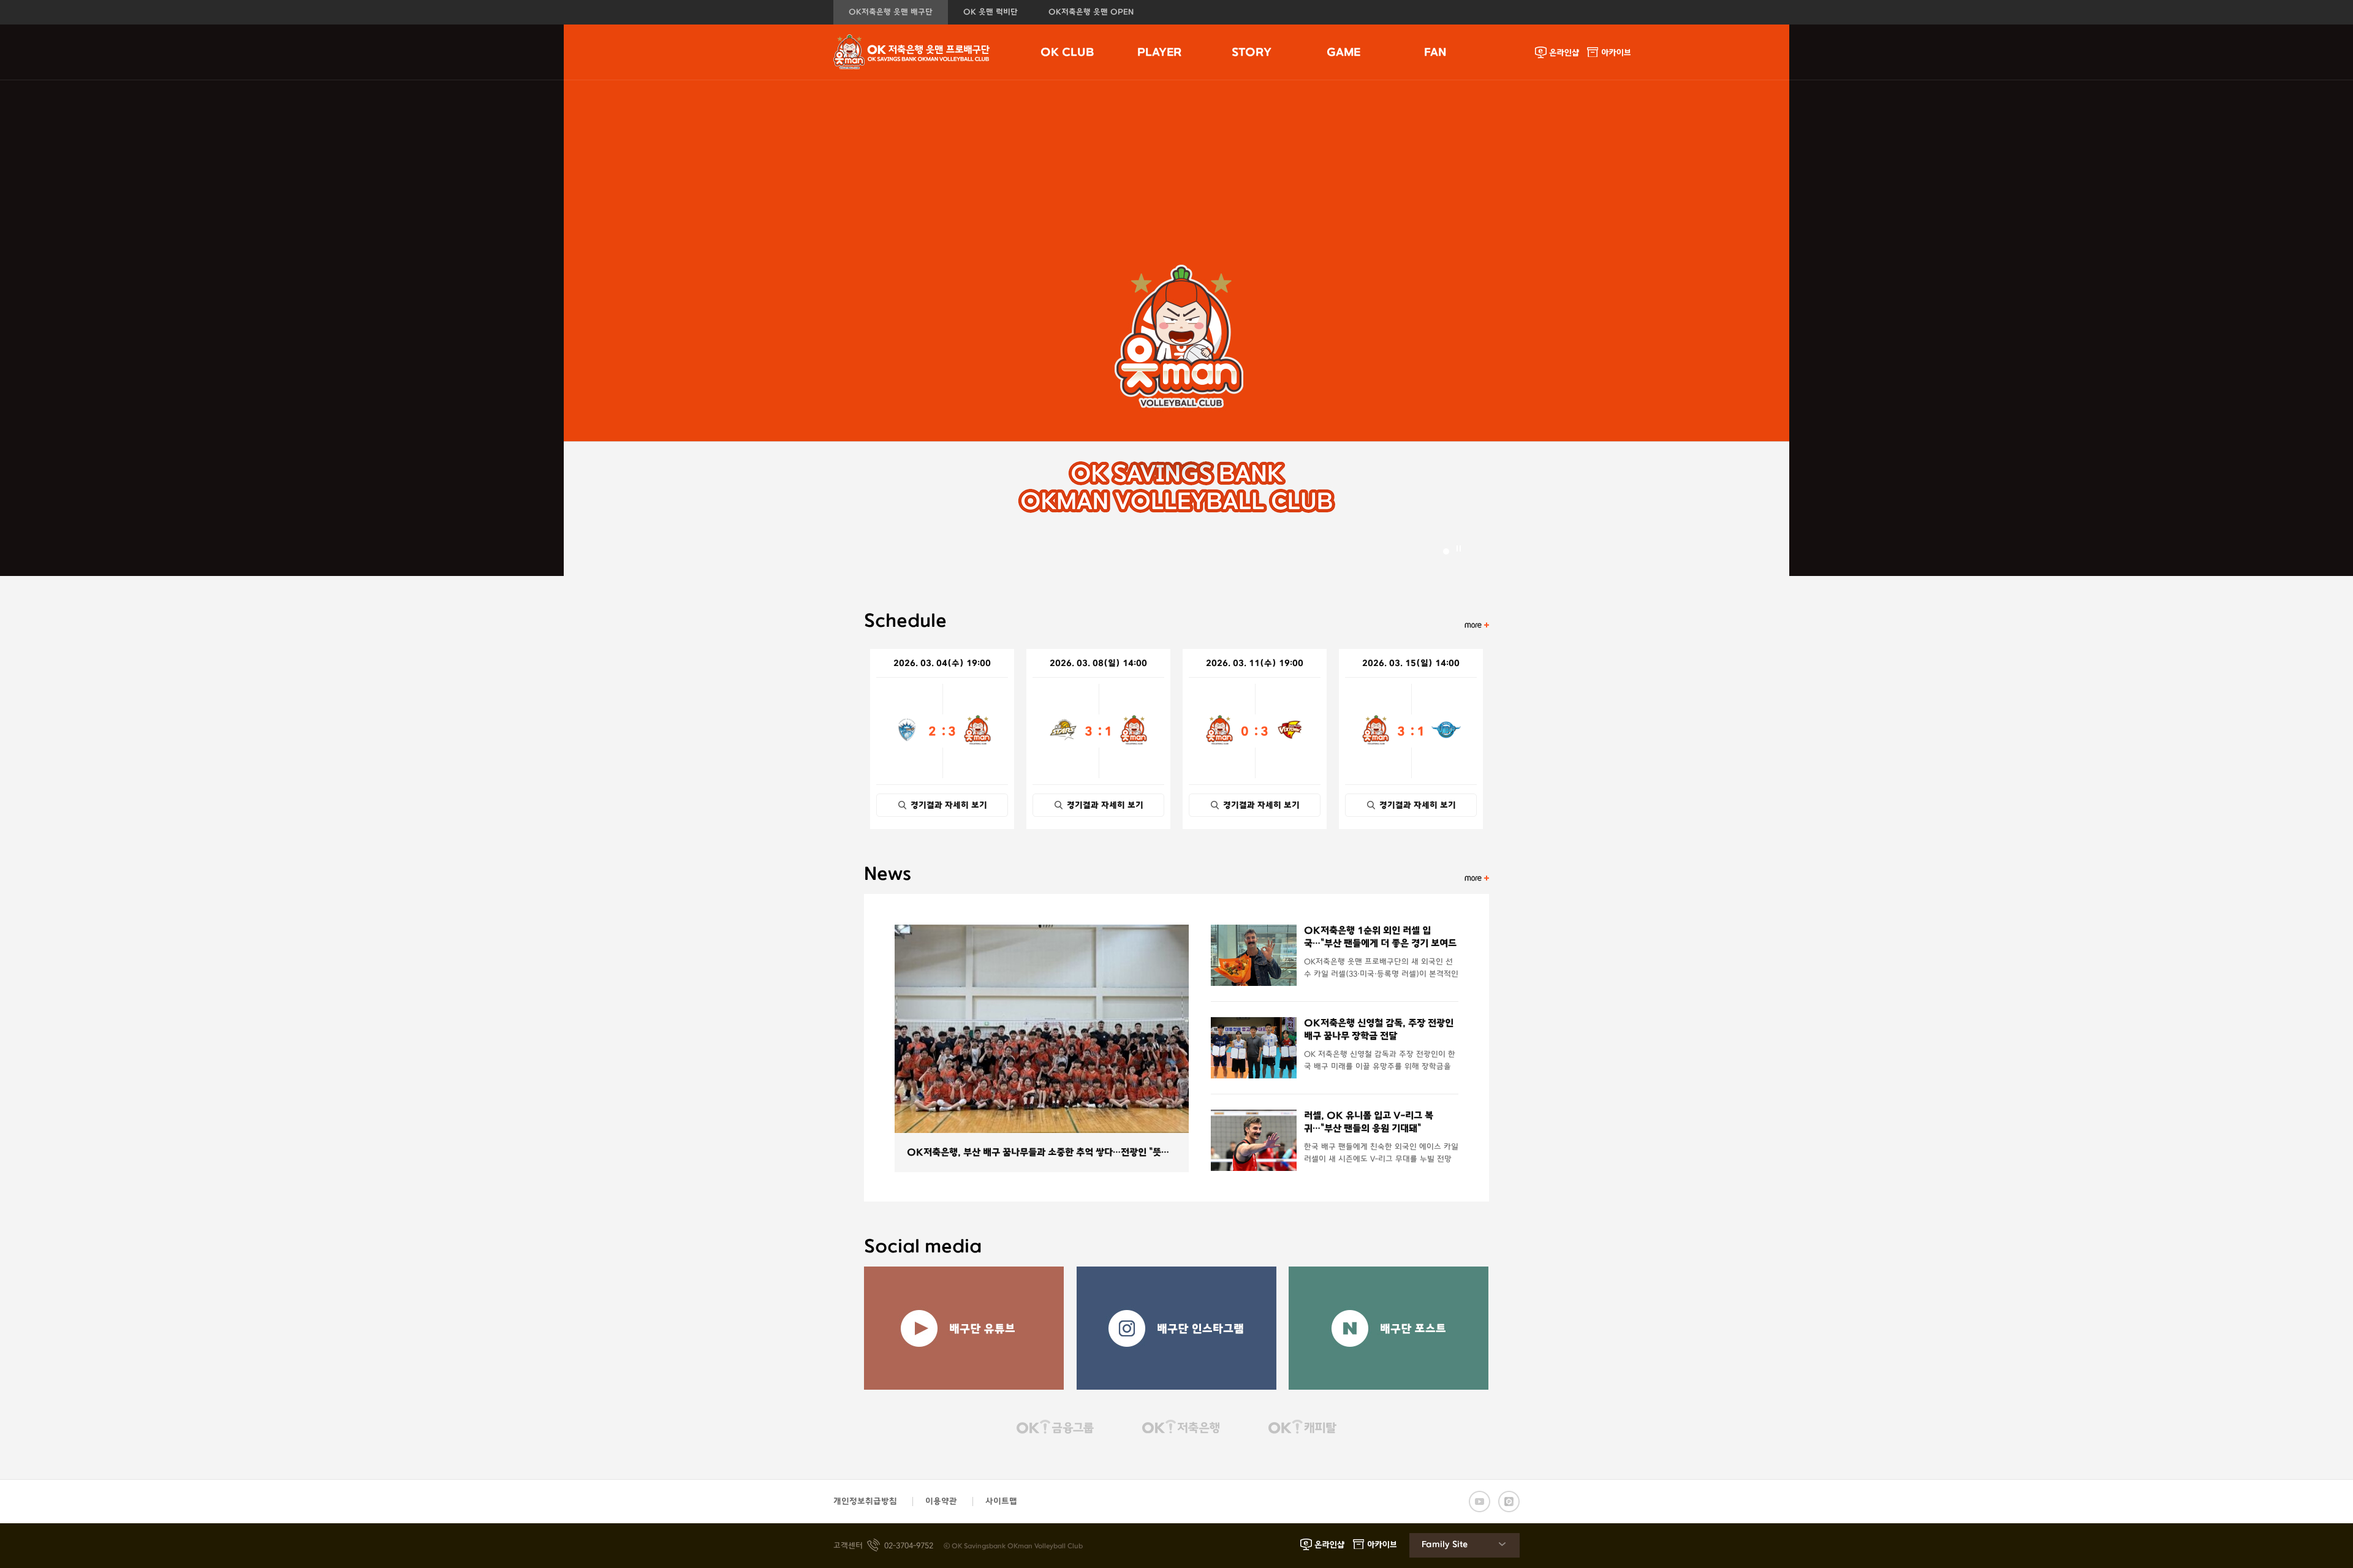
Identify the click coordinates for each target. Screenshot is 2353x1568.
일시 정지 (1459, 548)
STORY (1252, 53)
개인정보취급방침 (865, 1502)
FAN (1435, 53)
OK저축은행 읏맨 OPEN (1091, 12)
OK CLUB (1067, 53)
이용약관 (941, 1502)
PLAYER (1159, 53)
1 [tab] (1446, 551)
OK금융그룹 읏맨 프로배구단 (912, 52)
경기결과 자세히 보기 (949, 805)
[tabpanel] (1176, 288)
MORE (1477, 625)
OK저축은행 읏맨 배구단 (891, 12)
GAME (1343, 53)
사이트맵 (1001, 1502)
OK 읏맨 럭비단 (991, 12)
